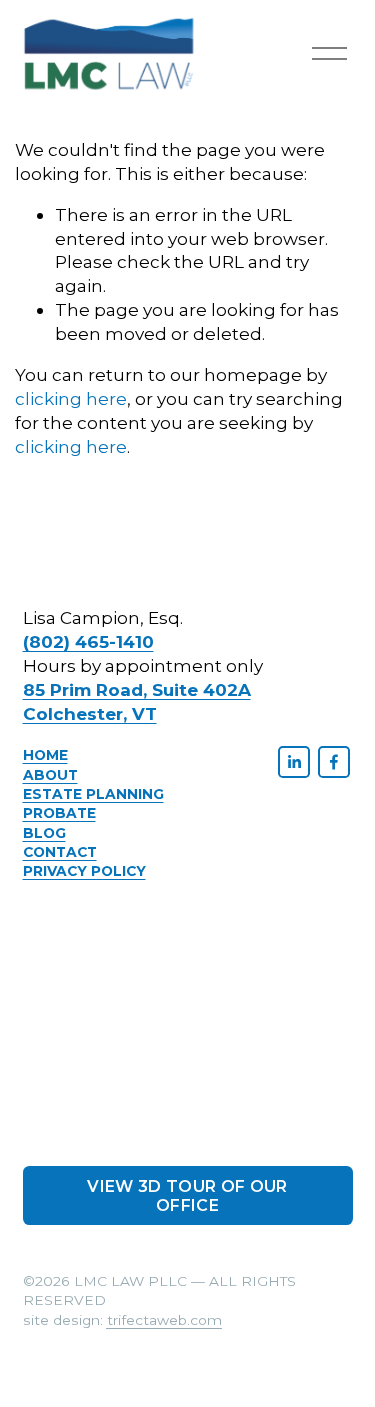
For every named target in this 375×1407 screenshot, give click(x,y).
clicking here (71, 398)
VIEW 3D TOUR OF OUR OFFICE (187, 1196)
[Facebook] (334, 762)
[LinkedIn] (294, 762)
